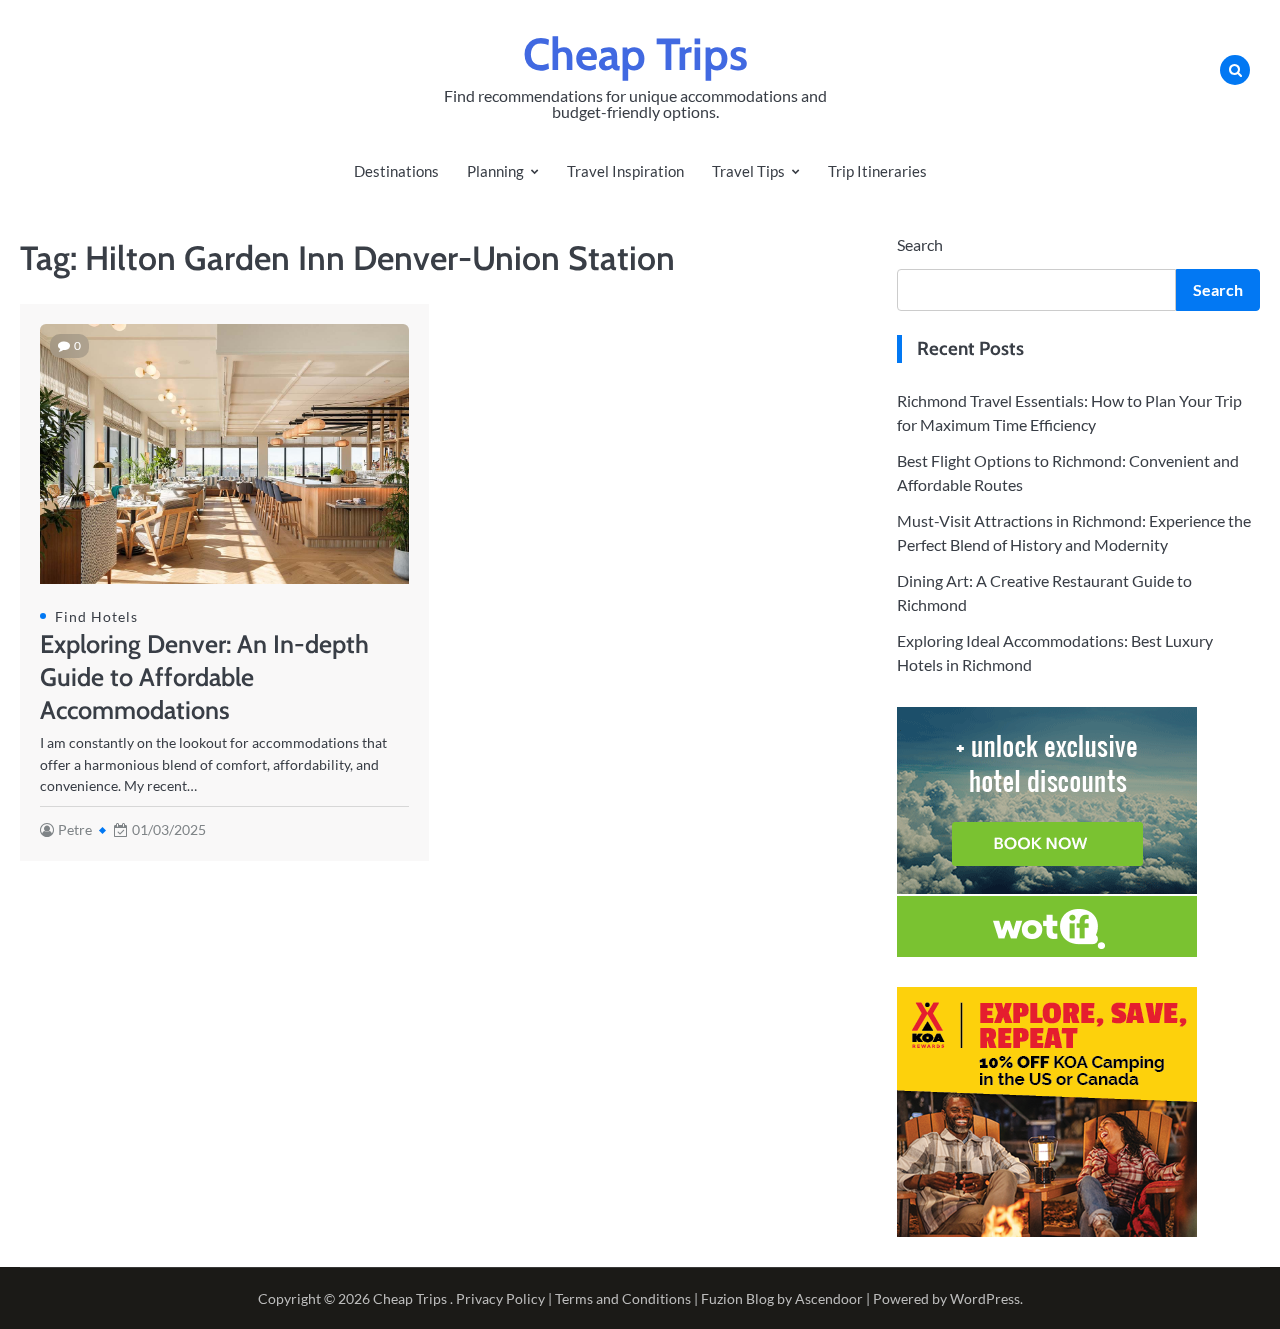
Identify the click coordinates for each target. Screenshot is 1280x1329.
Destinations (396, 171)
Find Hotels (96, 616)
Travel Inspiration (625, 171)
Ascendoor (829, 1298)
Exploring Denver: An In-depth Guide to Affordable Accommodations (204, 677)
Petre (75, 829)
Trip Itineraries (877, 171)
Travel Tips (748, 171)
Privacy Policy (500, 1298)
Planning (495, 171)
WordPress (985, 1298)
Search (920, 244)
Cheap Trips (635, 54)
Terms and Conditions (623, 1298)
